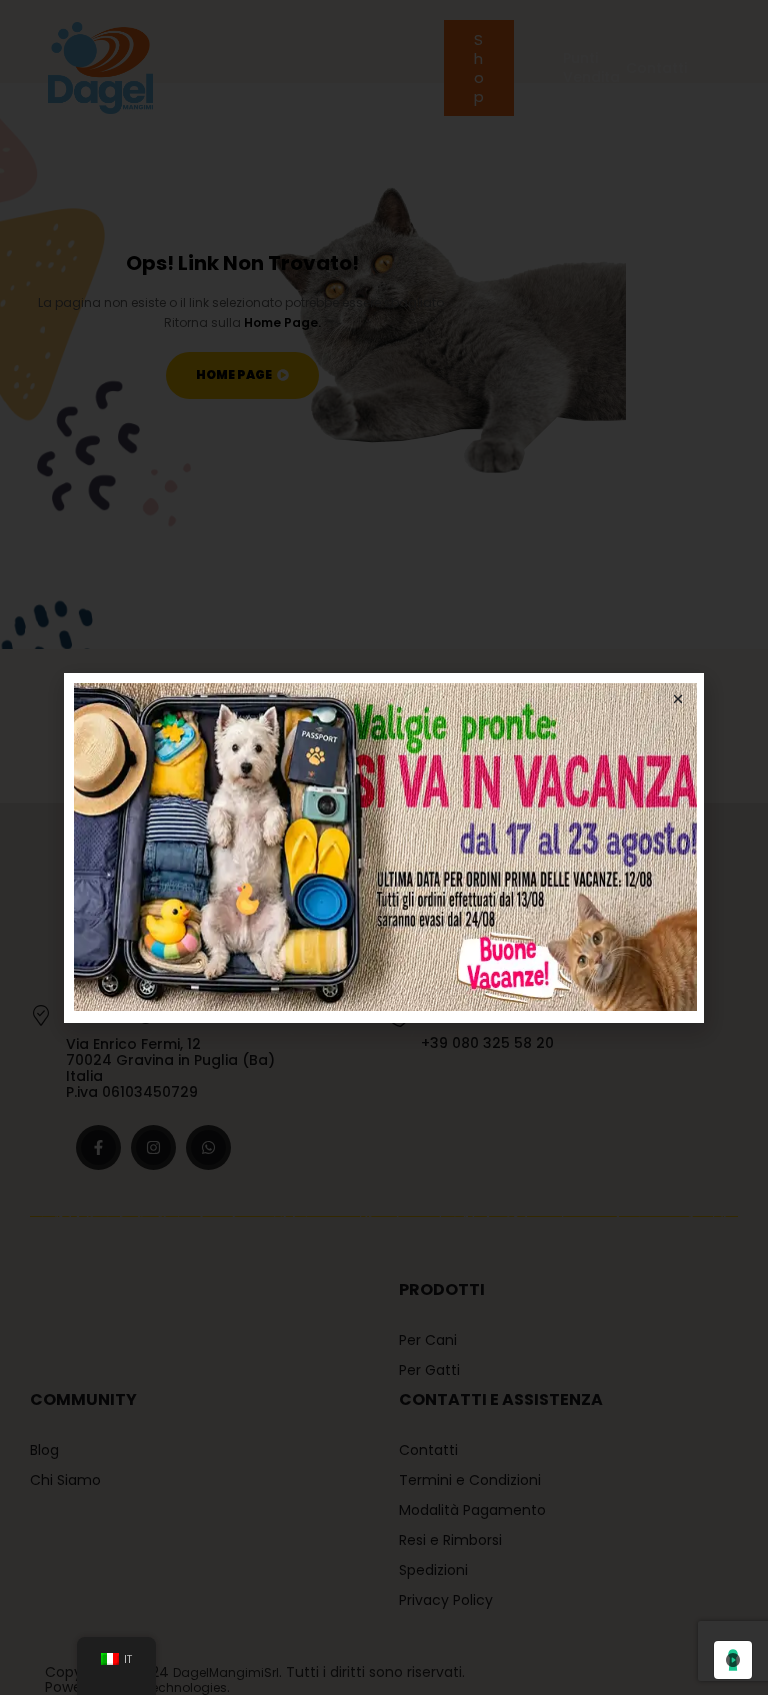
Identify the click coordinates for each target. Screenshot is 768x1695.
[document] (384, 847)
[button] (678, 699)
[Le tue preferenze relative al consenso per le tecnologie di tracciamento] (733, 1660)
